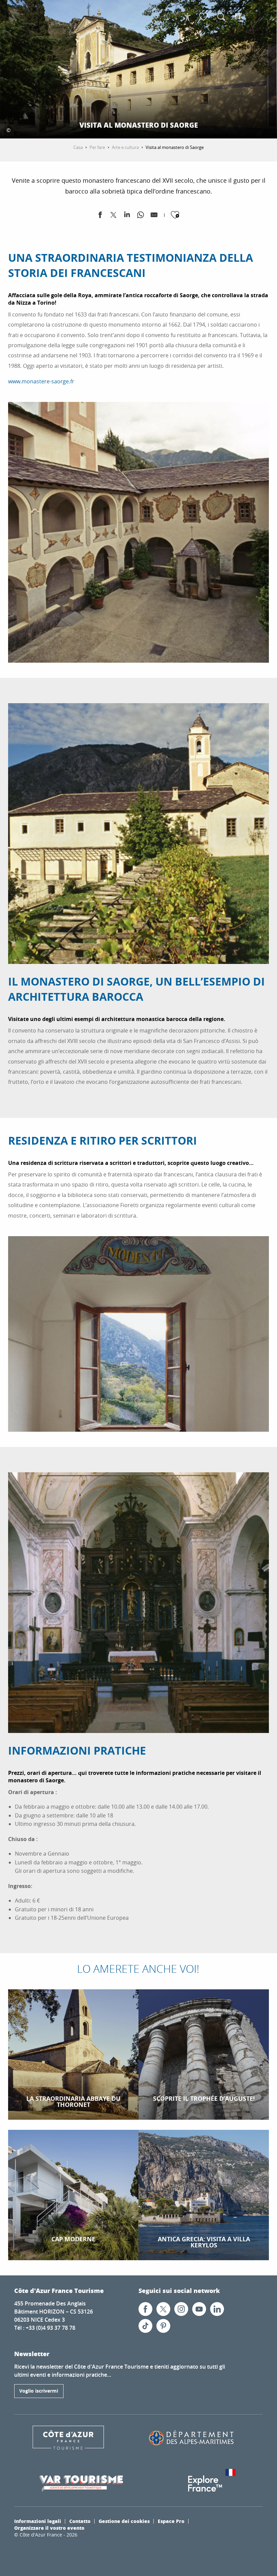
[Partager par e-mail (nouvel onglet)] (154, 216)
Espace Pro (171, 2521)
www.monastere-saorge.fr (41, 381)
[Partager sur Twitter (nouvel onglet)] (114, 216)
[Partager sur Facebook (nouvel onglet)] (100, 216)
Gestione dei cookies (124, 2521)
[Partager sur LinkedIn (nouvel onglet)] (127, 216)
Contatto (80, 2521)
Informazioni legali (38, 2521)
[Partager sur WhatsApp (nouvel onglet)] (141, 216)
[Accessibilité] (187, 17)
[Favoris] (204, 17)
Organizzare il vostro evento (49, 2528)
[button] (221, 17)
